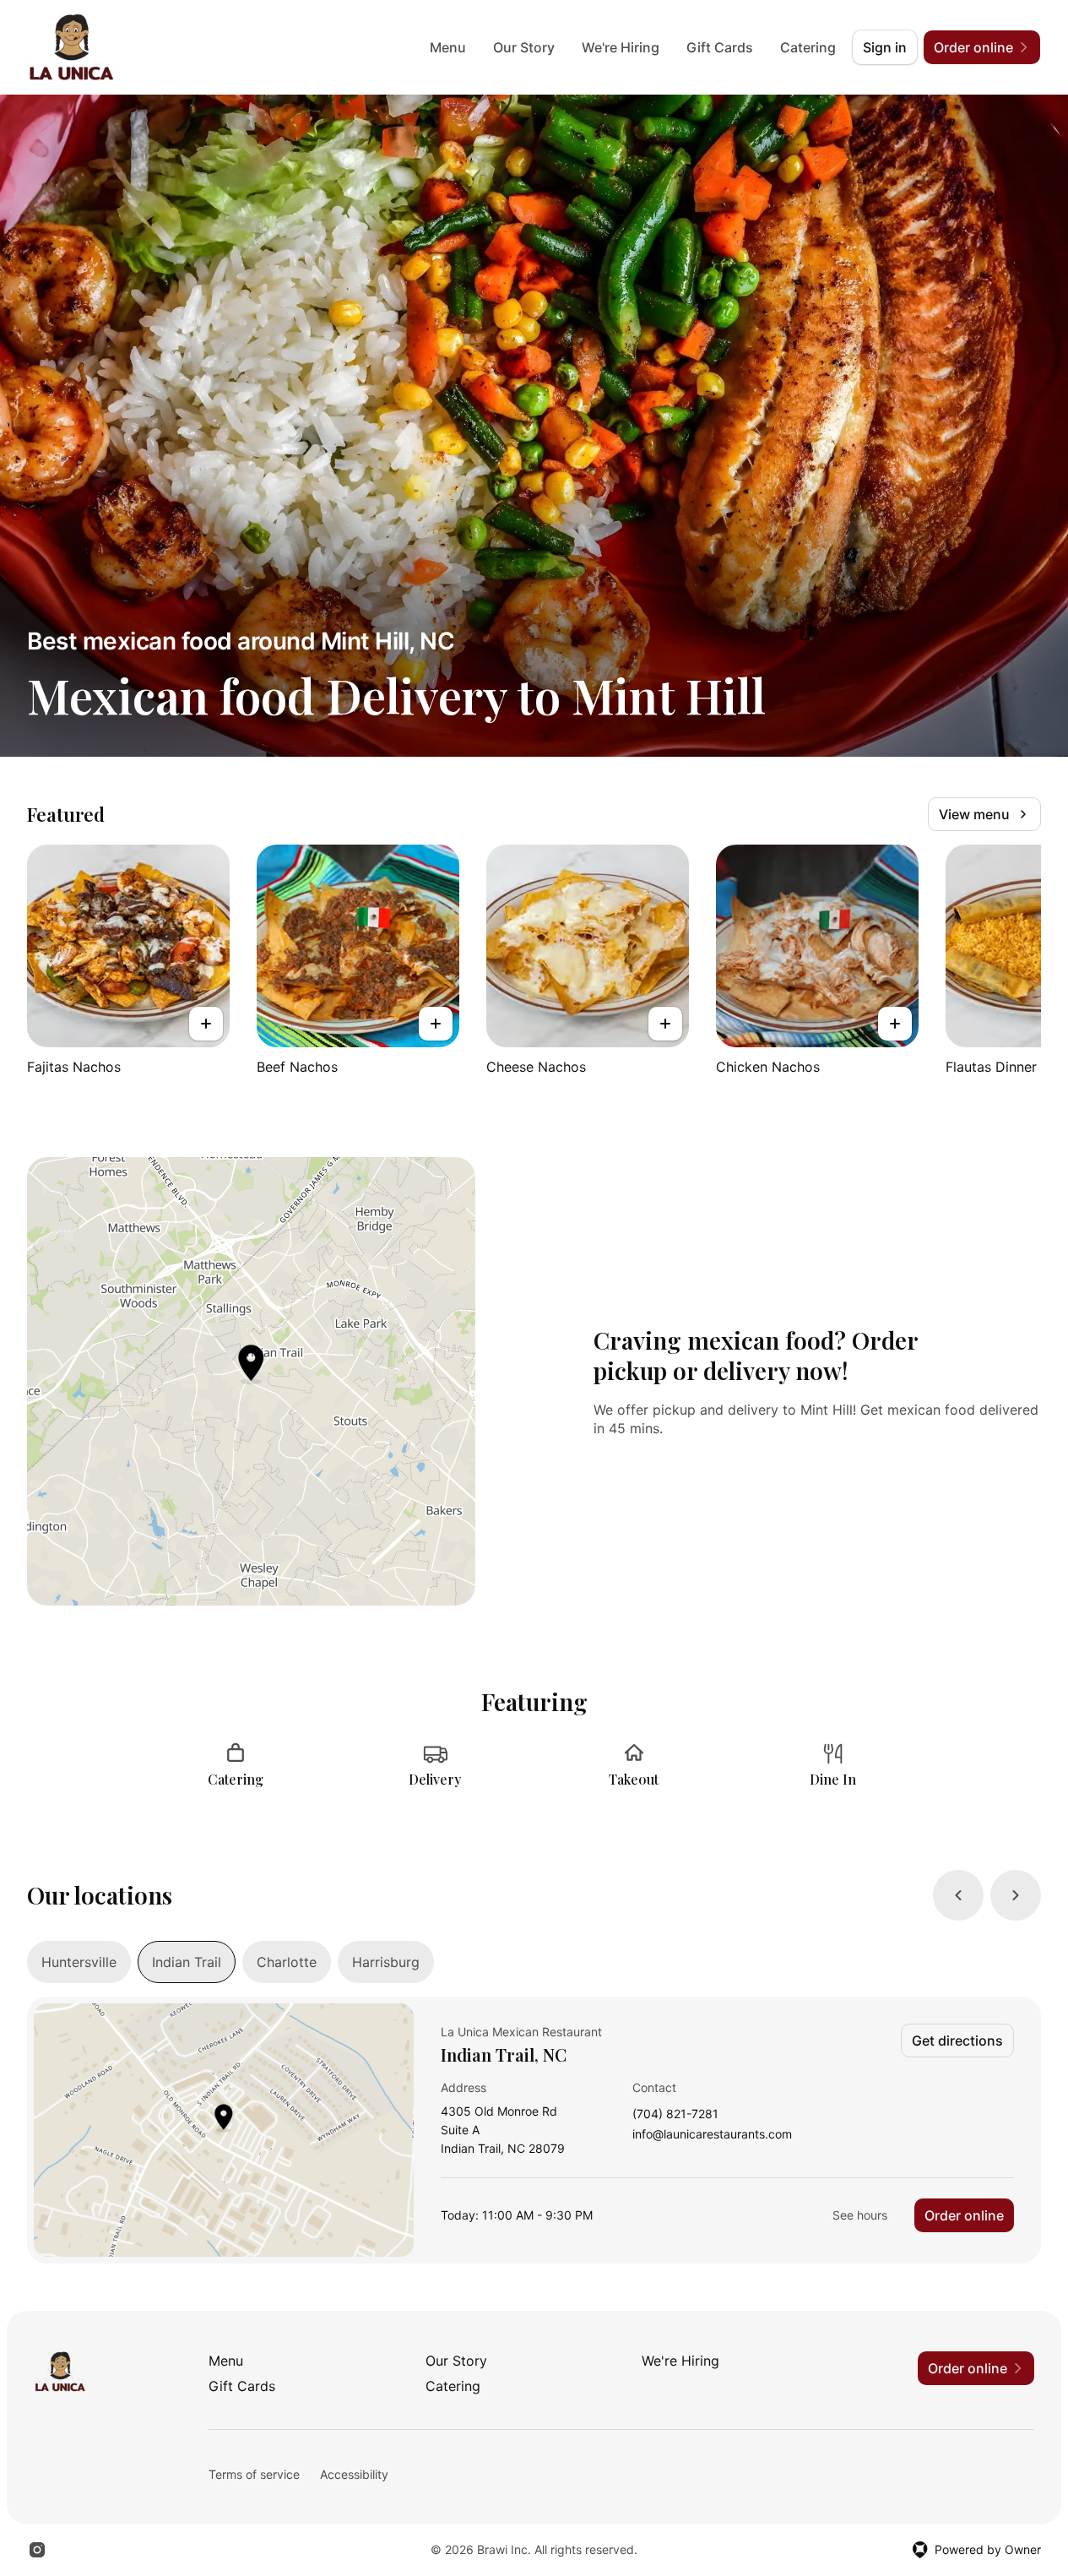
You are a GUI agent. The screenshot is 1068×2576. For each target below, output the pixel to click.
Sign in (885, 47)
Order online (964, 2215)
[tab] (79, 1962)
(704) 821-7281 (675, 2114)
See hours (860, 2215)
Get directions (957, 2041)
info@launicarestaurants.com (712, 2135)
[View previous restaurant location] (958, 1895)
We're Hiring (621, 47)
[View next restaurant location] (1016, 1895)
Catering (808, 47)
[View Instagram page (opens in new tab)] (37, 2550)
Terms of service (254, 2474)
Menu (448, 47)
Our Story (524, 47)
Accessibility (354, 2474)
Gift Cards (720, 47)
